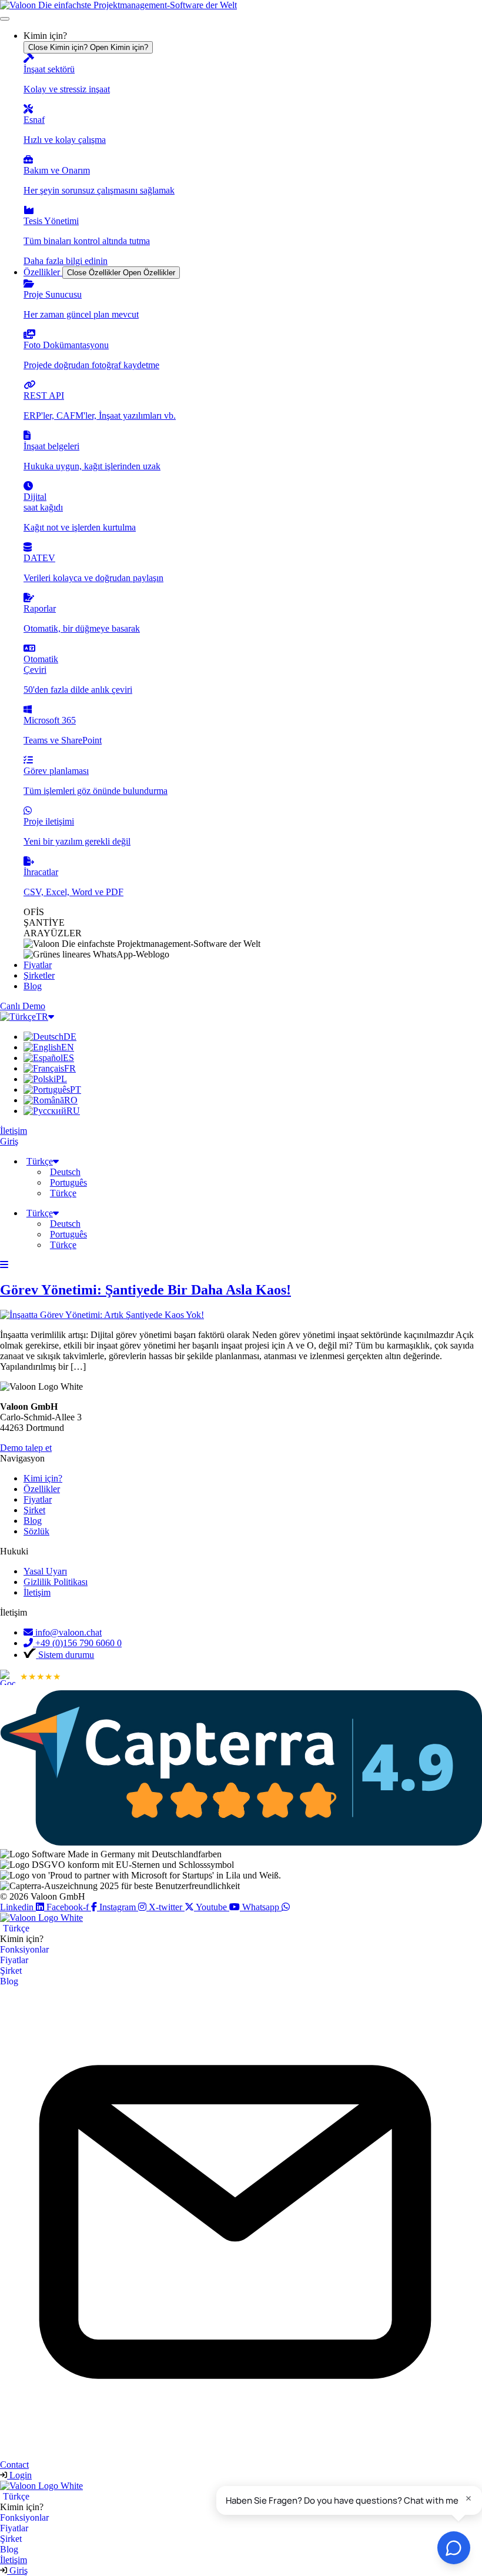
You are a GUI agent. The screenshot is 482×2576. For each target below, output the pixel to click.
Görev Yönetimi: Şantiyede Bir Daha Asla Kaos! (145, 1290)
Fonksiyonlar (24, 1949)
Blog (9, 1981)
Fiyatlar (14, 1960)
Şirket (11, 1971)
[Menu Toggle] (5, 19)
